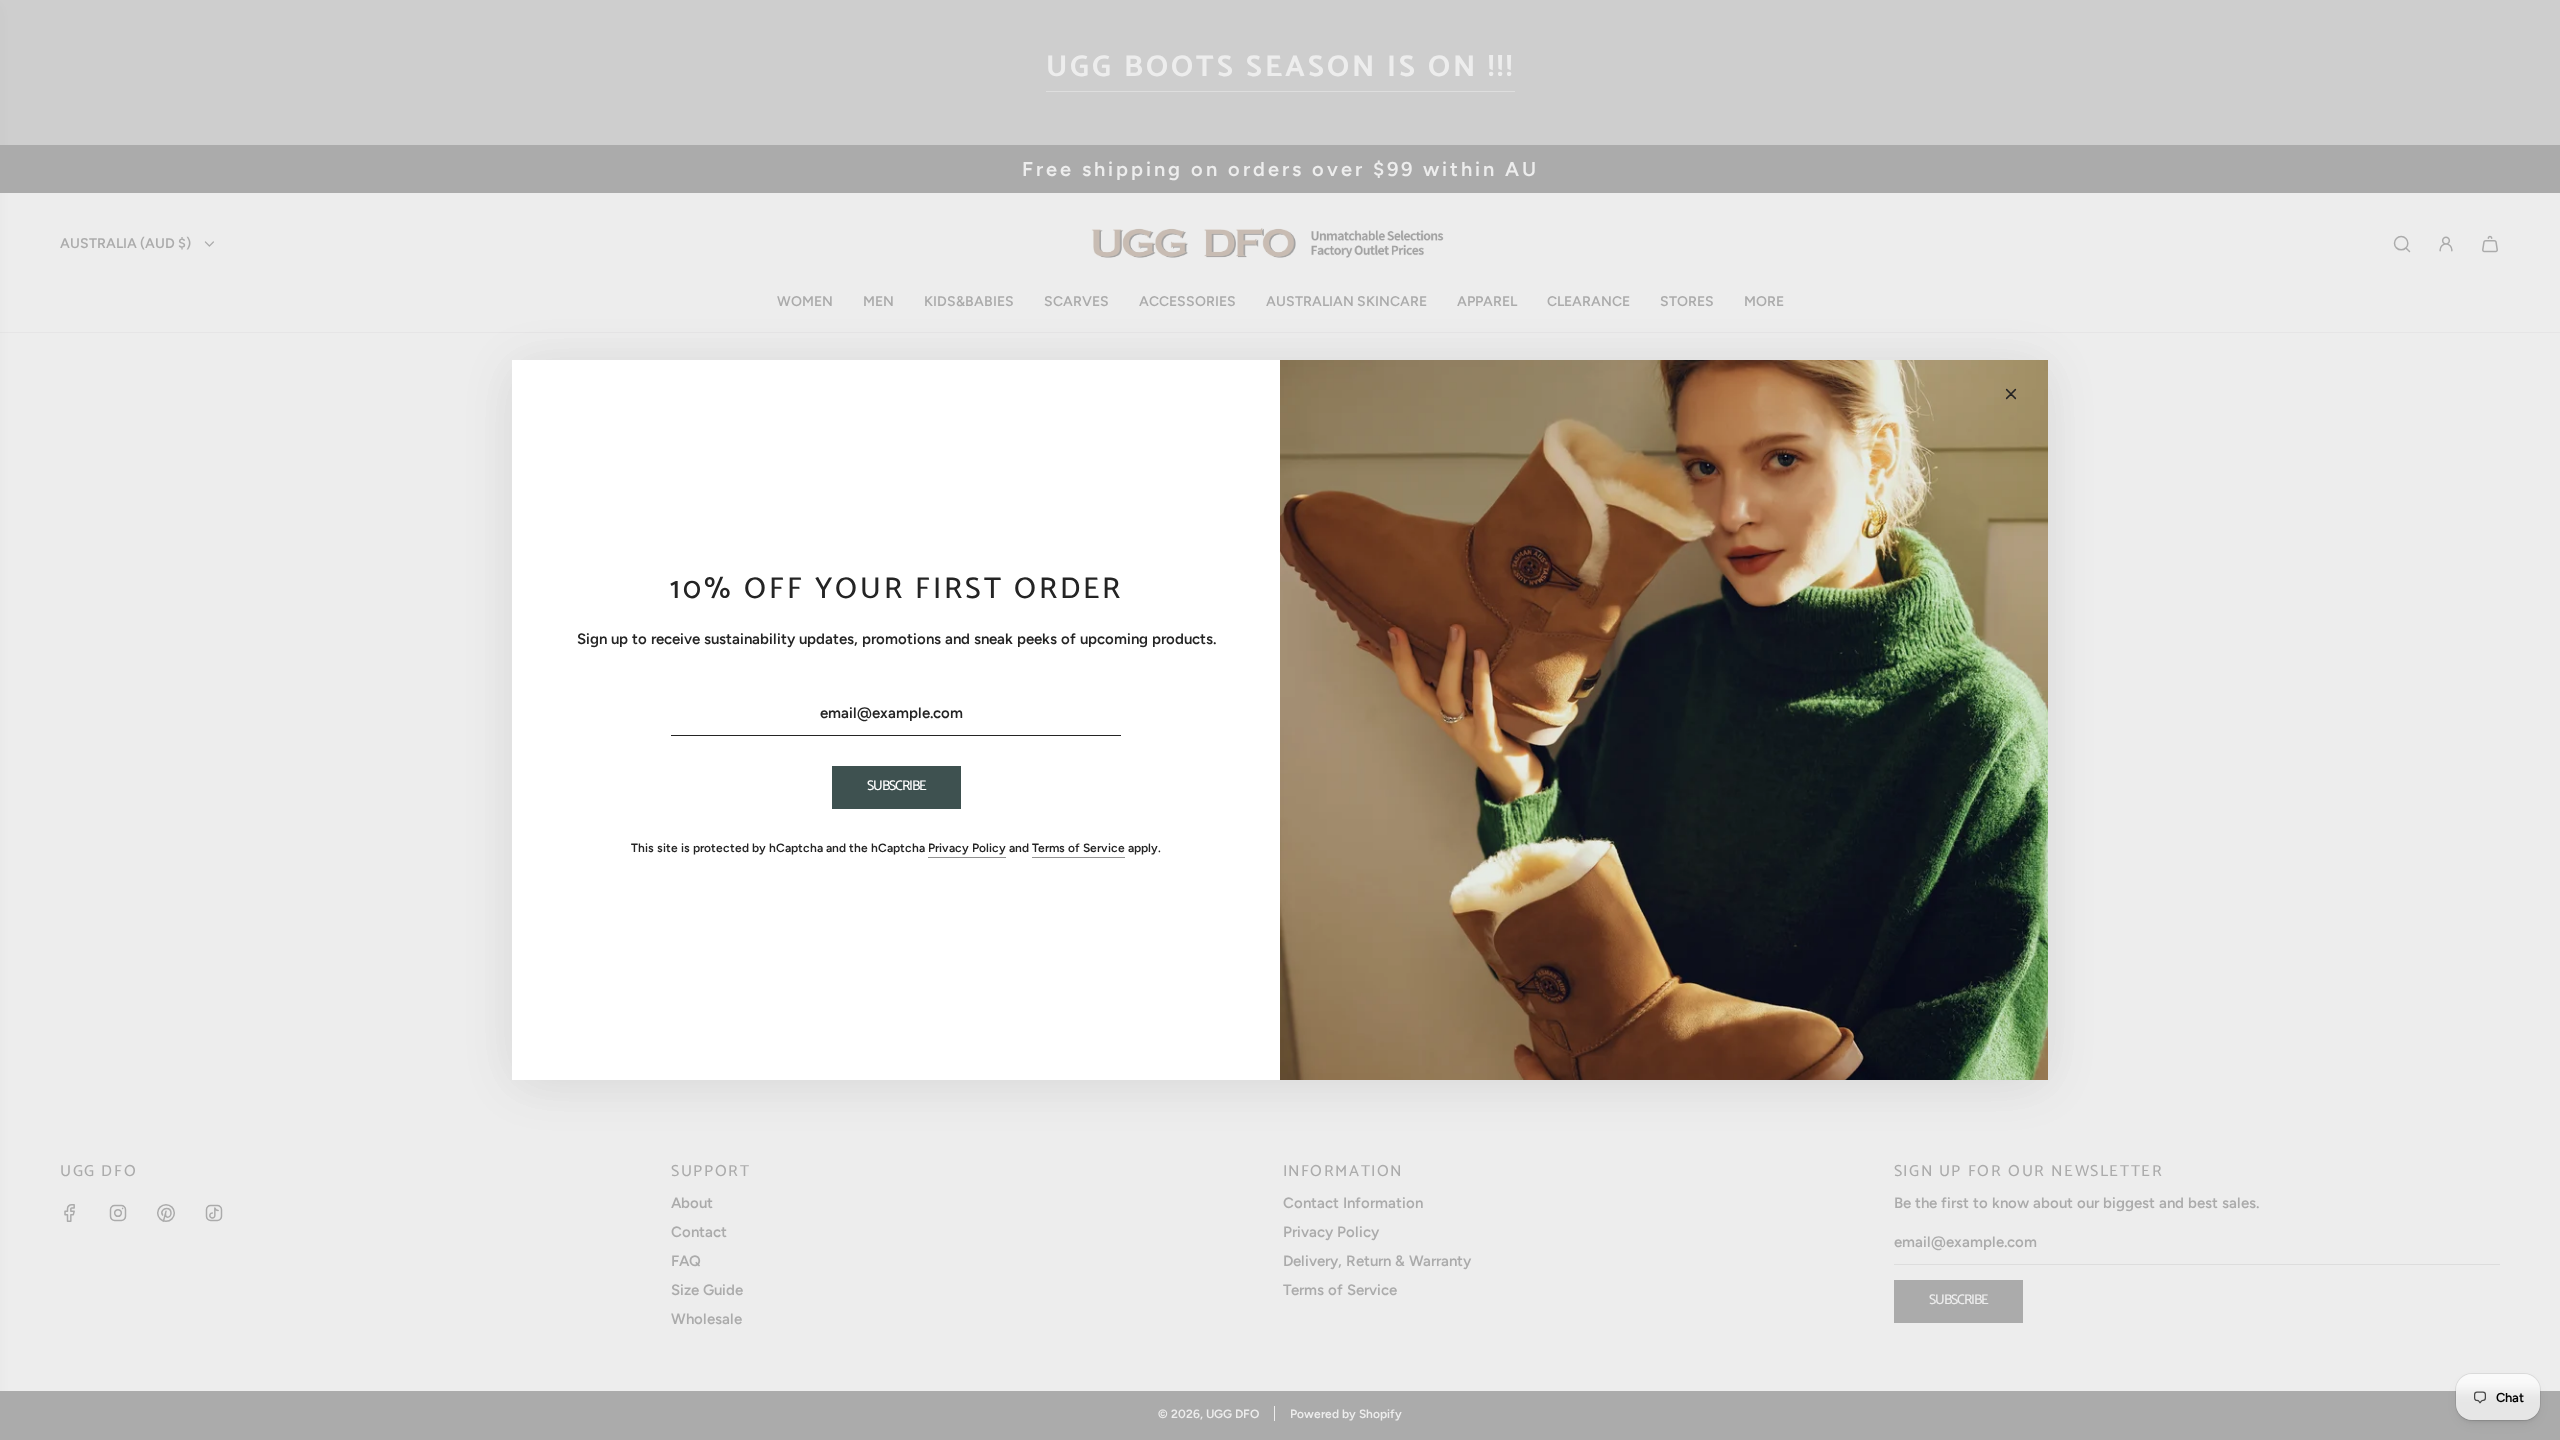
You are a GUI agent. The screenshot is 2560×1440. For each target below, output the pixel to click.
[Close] (2011, 394)
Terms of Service (1078, 848)
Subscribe (896, 786)
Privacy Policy (967, 848)
